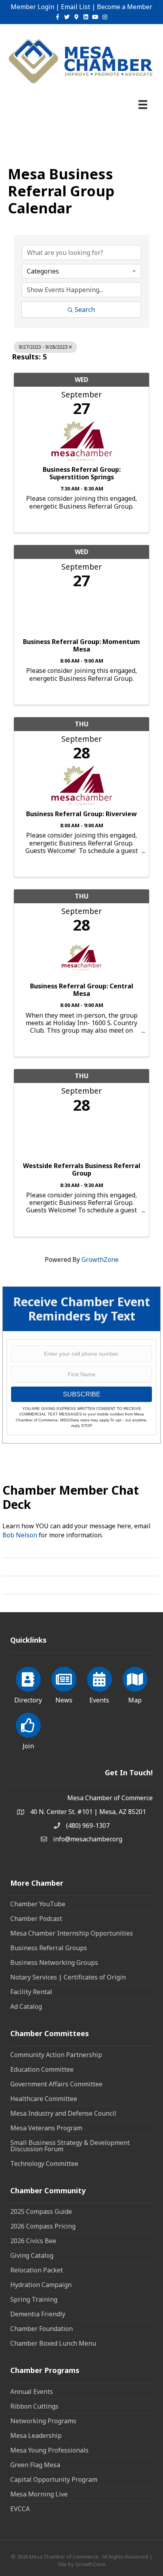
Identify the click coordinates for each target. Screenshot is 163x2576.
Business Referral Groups (49, 1948)
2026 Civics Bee (33, 2241)
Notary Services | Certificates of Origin (68, 1977)
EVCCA (20, 2509)
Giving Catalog (32, 2255)
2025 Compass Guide (41, 2211)
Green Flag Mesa (35, 2465)
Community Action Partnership (56, 2055)
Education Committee (42, 2069)
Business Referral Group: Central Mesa (82, 990)
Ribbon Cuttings (34, 2406)
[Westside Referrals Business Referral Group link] (81, 1135)
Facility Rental (31, 1992)
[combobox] (81, 271)
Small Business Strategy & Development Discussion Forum (70, 2146)
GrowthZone (100, 1260)
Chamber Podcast (36, 1919)
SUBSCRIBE (82, 1394)
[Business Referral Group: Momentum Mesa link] (81, 611)
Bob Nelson (20, 1535)
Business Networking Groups (54, 1962)
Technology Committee (44, 2164)
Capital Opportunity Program (54, 2479)
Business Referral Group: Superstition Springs (82, 473)
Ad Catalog (26, 2006)
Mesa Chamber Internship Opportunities (72, 1933)
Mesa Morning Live (39, 2494)
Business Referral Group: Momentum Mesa (81, 646)
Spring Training (34, 2299)
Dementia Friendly (38, 2314)
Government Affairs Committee (56, 2084)
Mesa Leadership (36, 2435)
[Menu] (143, 104)
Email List (76, 7)
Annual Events (32, 2392)
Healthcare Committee (44, 2099)
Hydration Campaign (41, 2285)
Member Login (32, 7)
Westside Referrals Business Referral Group (82, 1170)
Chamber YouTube (38, 1904)
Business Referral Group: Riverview (81, 814)
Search (85, 310)
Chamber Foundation (42, 2329)
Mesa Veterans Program (46, 2128)
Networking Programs (43, 2421)
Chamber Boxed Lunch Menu (53, 2343)
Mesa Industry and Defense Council (63, 2113)
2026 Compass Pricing (43, 2226)
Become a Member (125, 7)
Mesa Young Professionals (49, 2450)
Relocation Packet (37, 2270)
